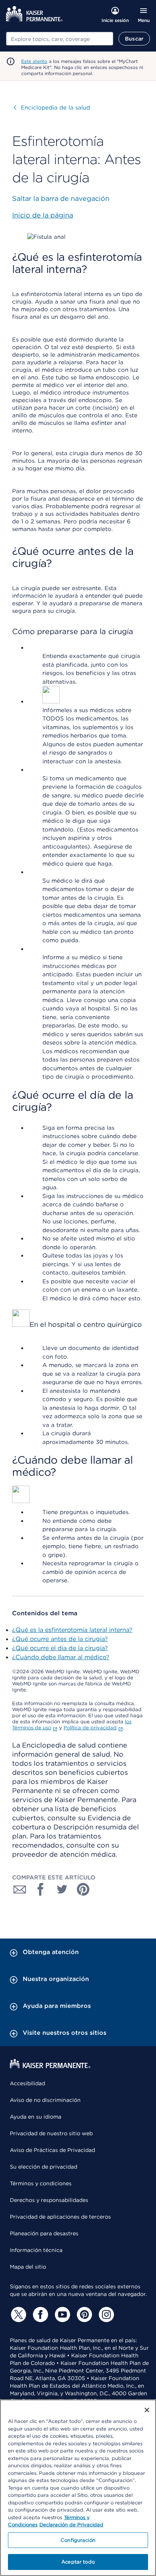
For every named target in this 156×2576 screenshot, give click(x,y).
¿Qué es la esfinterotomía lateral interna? (72, 1630)
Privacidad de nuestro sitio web (51, 2133)
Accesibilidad (27, 2083)
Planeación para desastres (44, 2233)
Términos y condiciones (41, 2183)
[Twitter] (17, 2314)
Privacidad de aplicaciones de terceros (60, 2217)
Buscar (134, 39)
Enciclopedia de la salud (52, 108)
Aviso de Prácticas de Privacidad (52, 2150)
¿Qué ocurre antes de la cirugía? (60, 1639)
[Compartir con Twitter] (62, 1889)
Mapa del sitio (28, 2267)
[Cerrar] (147, 2410)
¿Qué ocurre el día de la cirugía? (60, 1648)
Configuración (78, 2540)
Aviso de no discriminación (45, 2100)
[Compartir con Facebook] (41, 1889)
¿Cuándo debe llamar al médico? (61, 1657)
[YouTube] (61, 2314)
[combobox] (60, 39)
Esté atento (34, 61)
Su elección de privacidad (44, 2167)
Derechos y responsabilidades (49, 2200)
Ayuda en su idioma (36, 2117)
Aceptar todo (78, 2562)
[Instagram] (105, 2314)
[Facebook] (39, 2314)
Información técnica (36, 2250)
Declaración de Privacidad (71, 2525)
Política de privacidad (90, 1728)
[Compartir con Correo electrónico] (20, 1889)
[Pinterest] (83, 2314)
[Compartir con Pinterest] (83, 1889)
